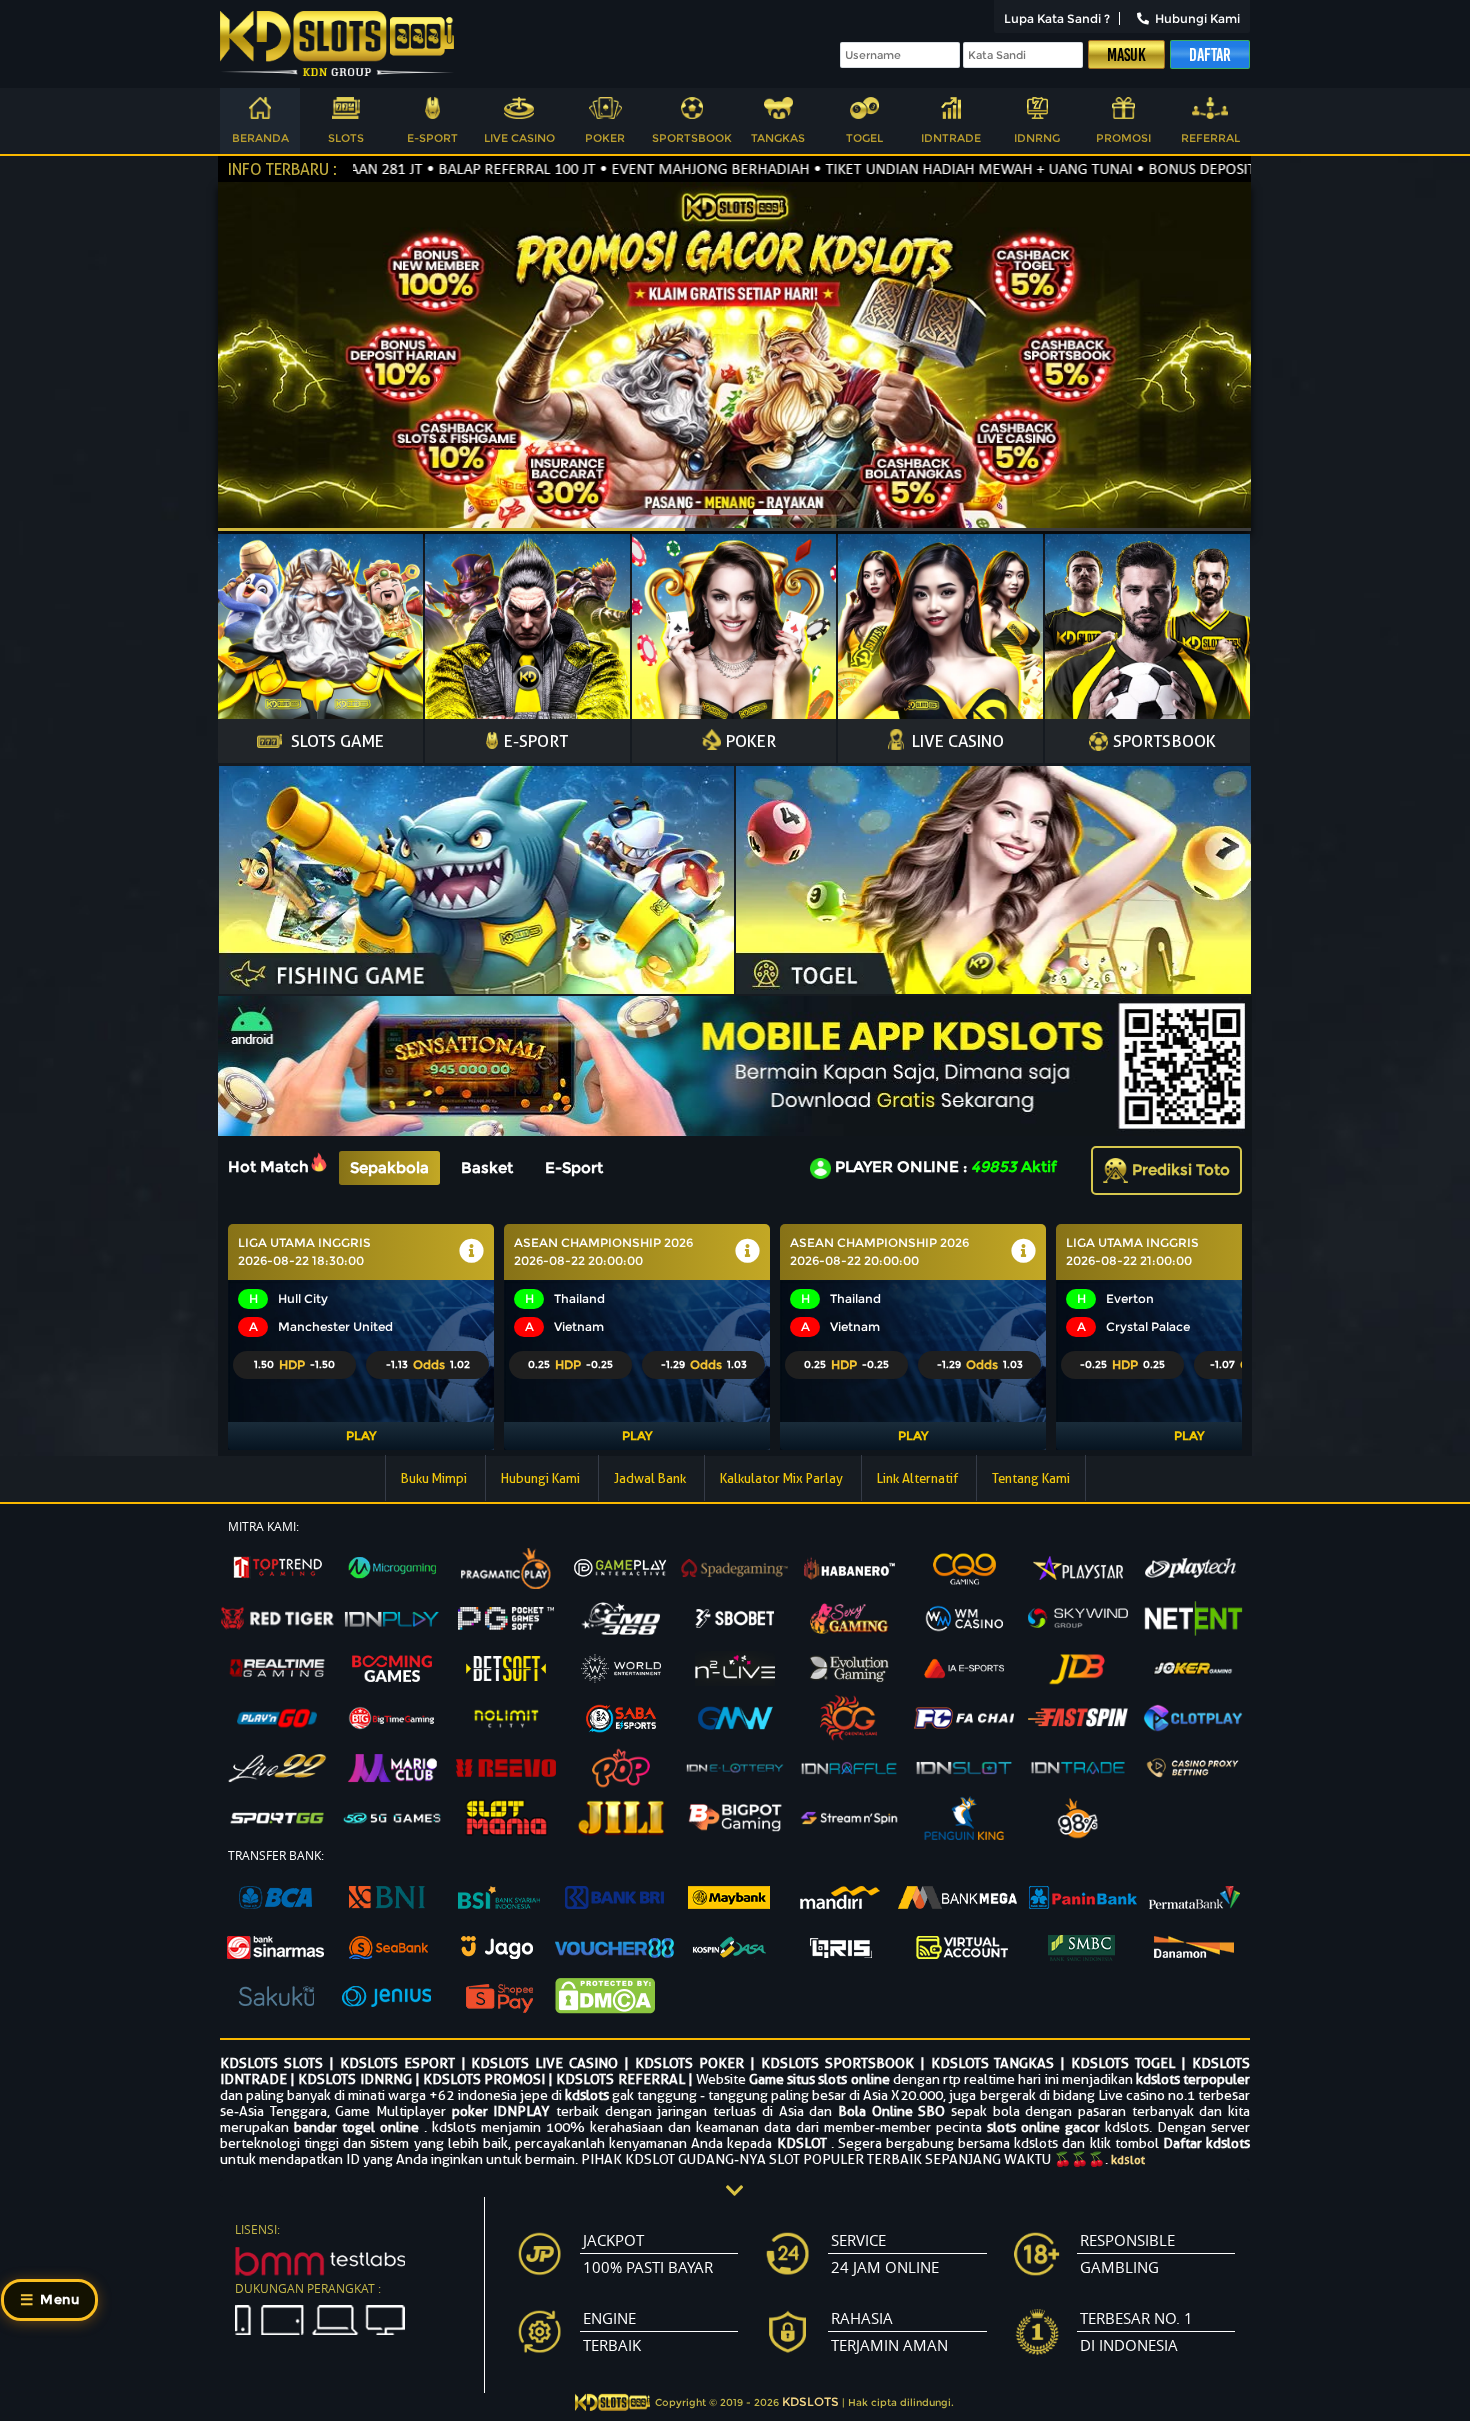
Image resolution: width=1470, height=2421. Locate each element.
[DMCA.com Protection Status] (614, 1998)
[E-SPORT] (433, 111)
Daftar (1210, 55)
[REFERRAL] (1210, 111)
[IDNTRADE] (951, 111)
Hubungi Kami (1197, 18)
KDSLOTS (810, 2401)
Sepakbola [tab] (389, 1167)
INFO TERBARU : (282, 169)
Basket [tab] (487, 1167)
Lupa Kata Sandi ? (1057, 18)
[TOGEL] (865, 111)
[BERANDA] (260, 111)
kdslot (1128, 2159)
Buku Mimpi (435, 1478)
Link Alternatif (919, 1478)
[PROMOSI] (1124, 111)
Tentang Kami (1031, 1478)
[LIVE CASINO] (519, 111)
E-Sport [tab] (574, 1167)
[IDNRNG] (1037, 111)
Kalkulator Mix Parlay (783, 1478)
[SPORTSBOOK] (692, 111)
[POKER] (605, 111)
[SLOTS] (346, 111)
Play (361, 1435)
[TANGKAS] (778, 111)
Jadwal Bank (651, 1478)
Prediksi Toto (1179, 1169)
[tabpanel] (735, 1337)
